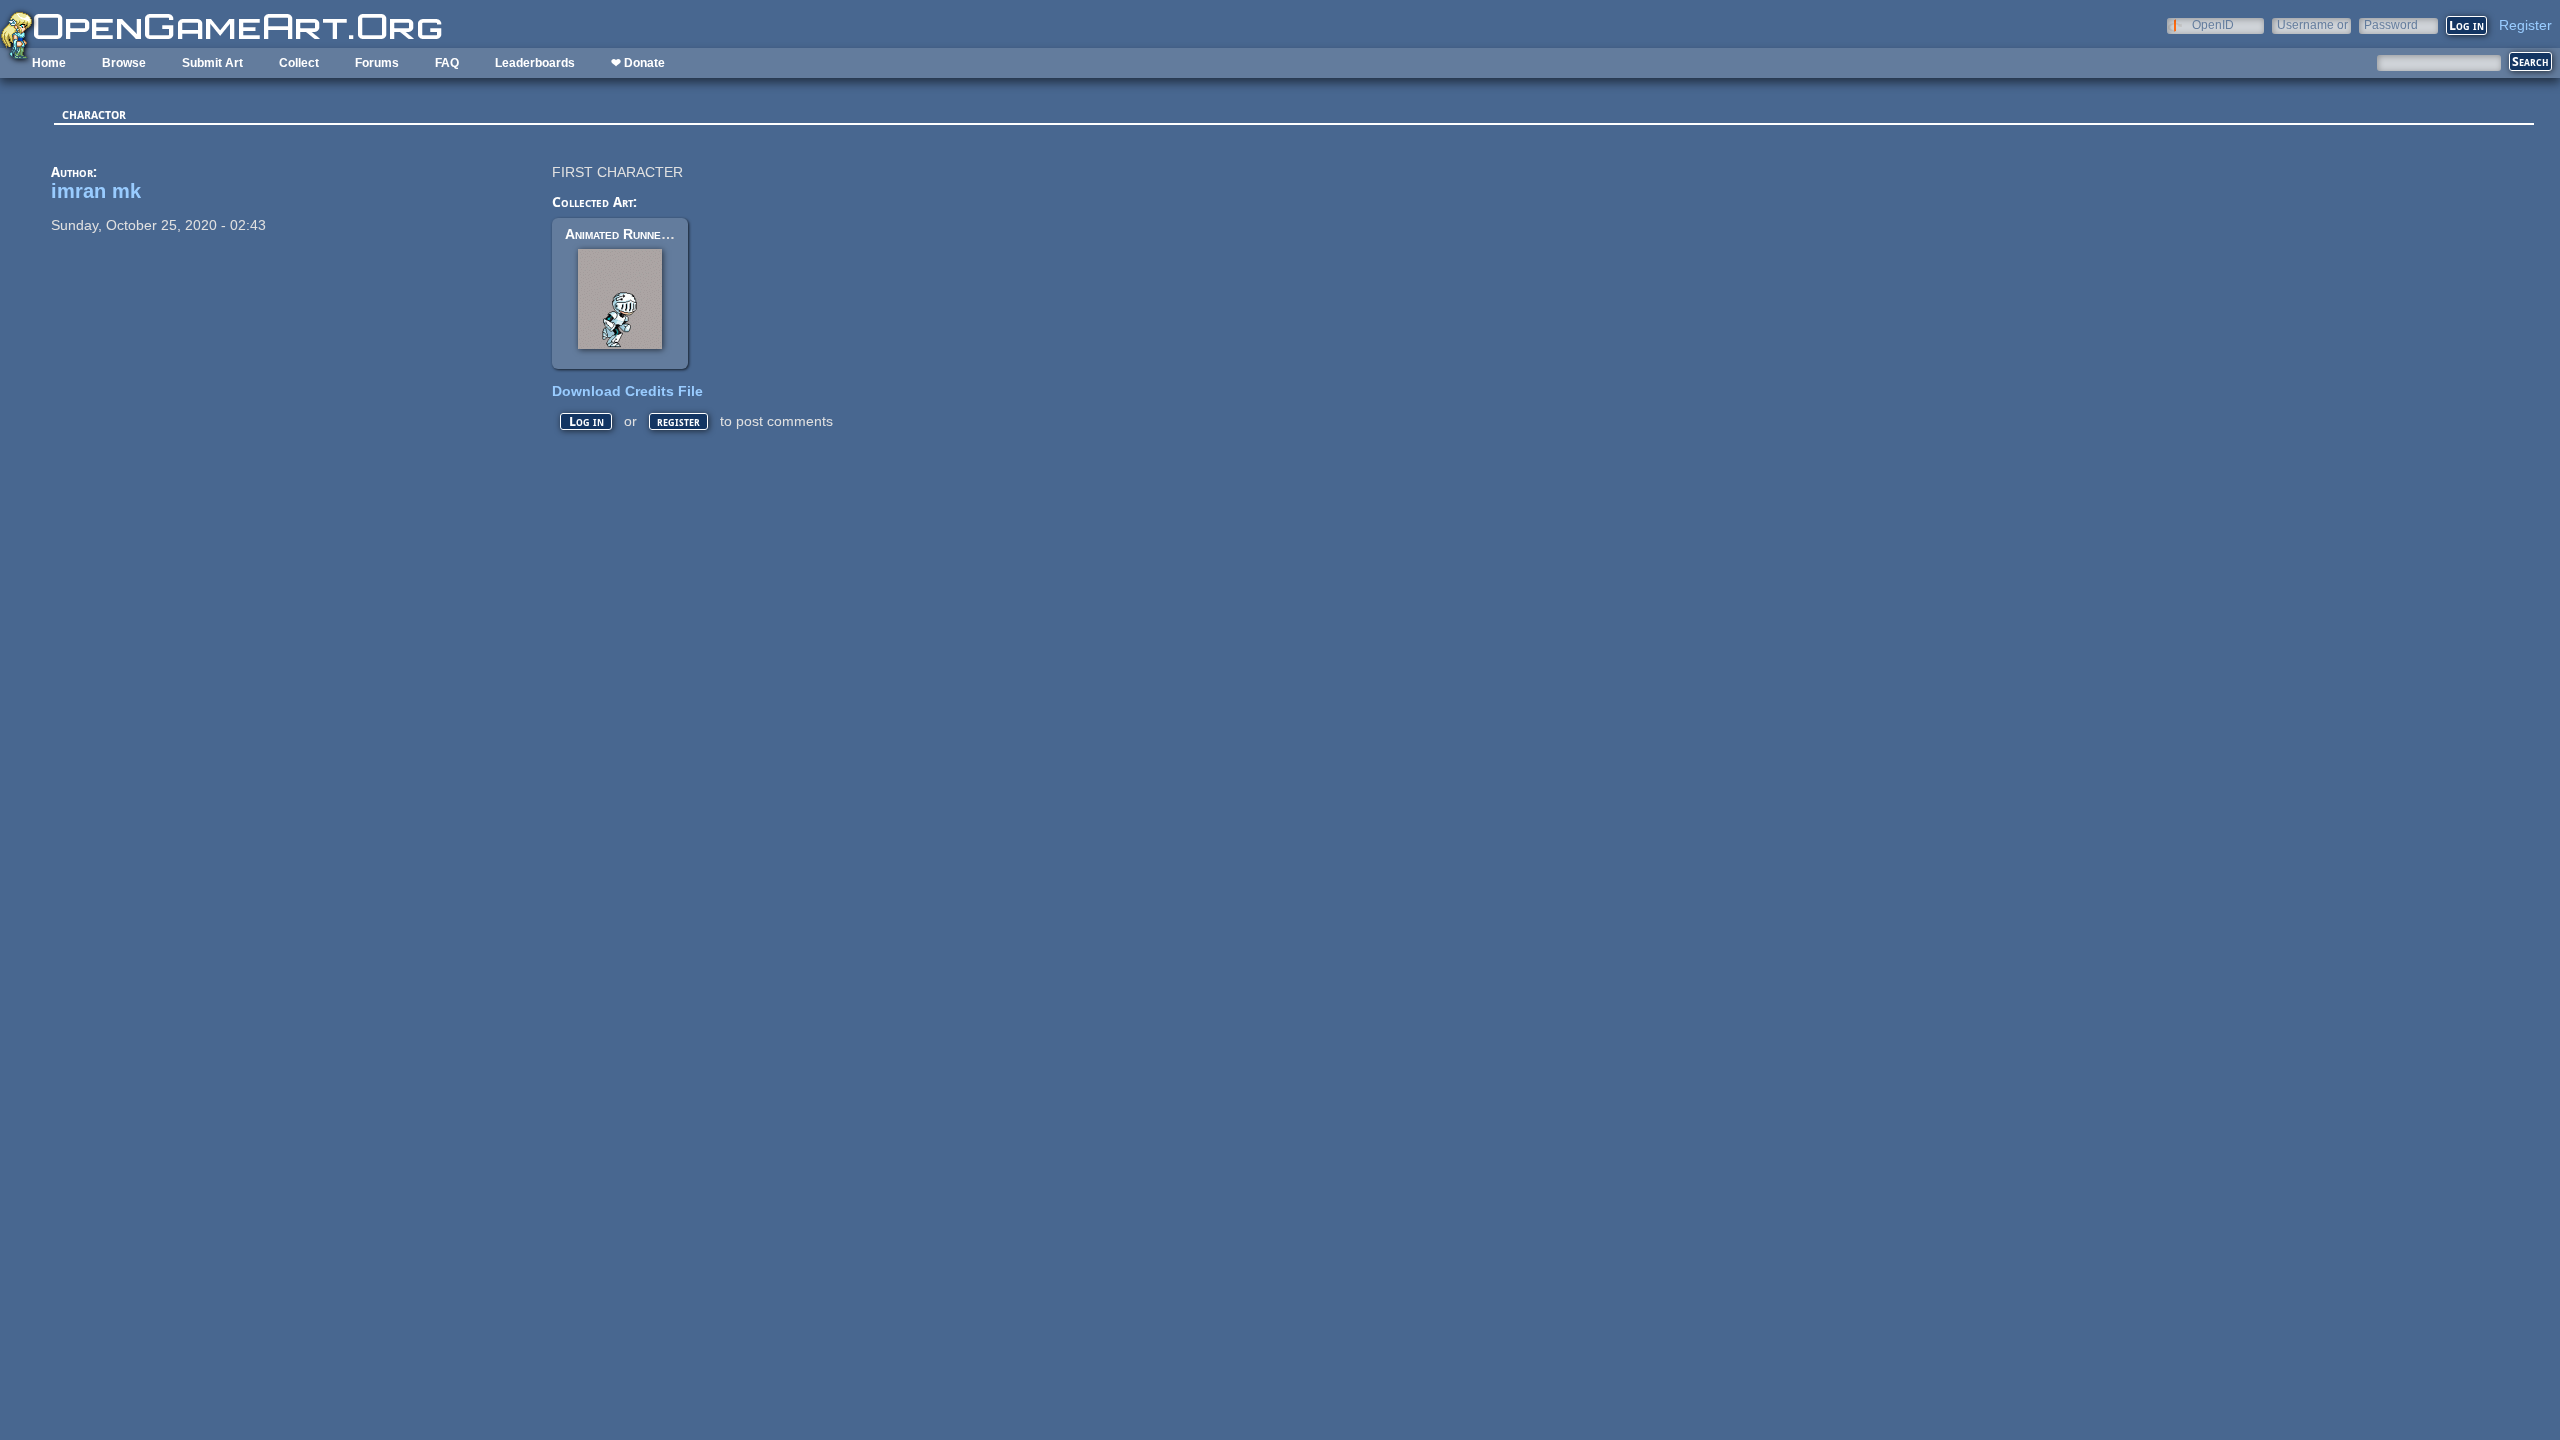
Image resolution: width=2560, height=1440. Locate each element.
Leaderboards (535, 63)
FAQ (447, 63)
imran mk (96, 191)
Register (2525, 25)
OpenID (2213, 24)
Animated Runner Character (651, 234)
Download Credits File (627, 391)
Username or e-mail (2312, 24)
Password (2391, 24)
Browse (124, 63)
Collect (299, 63)
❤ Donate (638, 63)
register (678, 421)
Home (49, 63)
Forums (377, 63)
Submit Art (212, 63)
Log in (586, 421)
